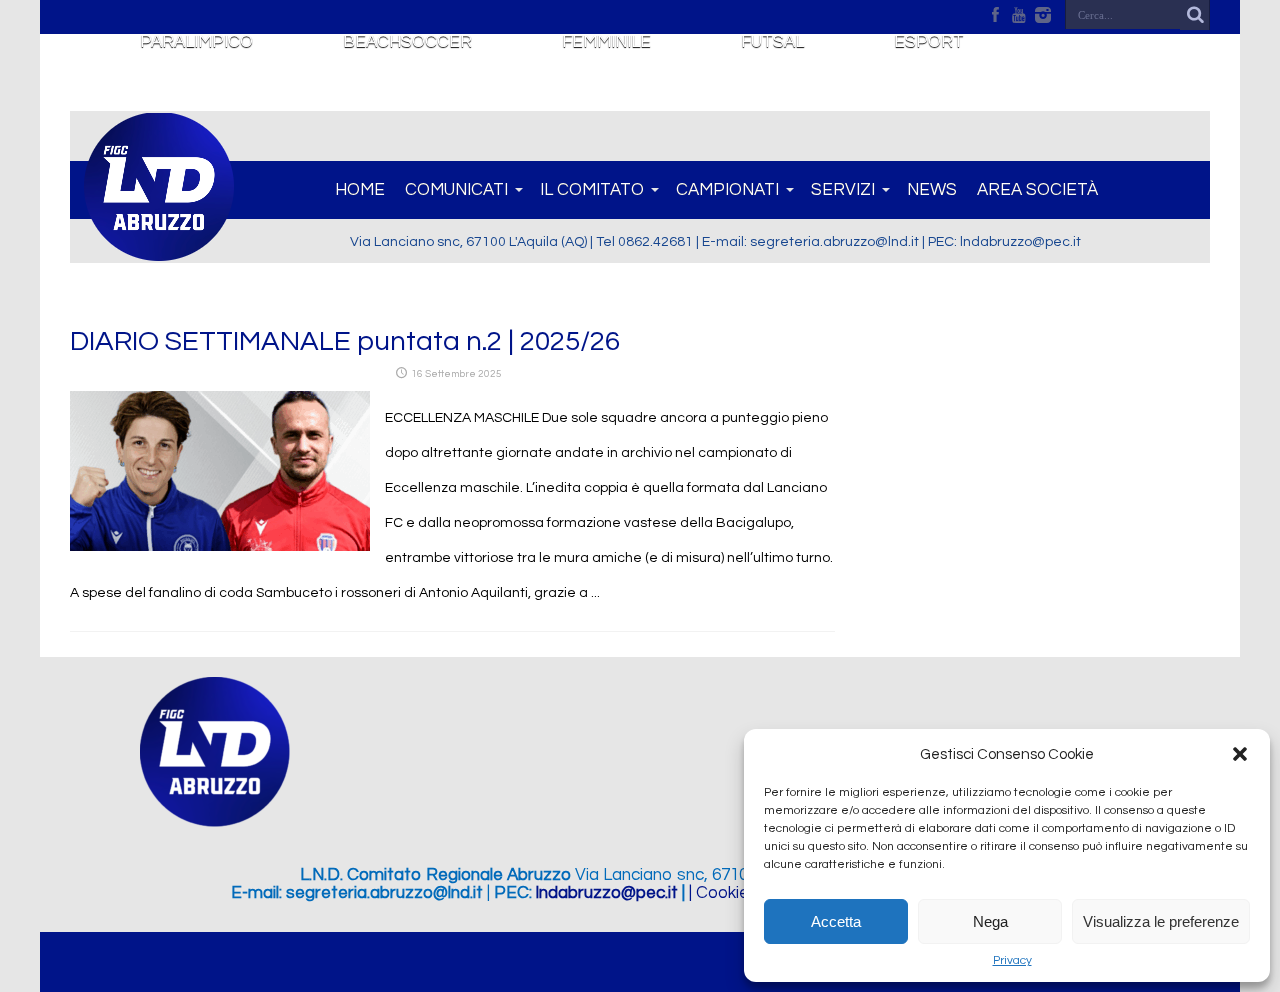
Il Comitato (592, 190)
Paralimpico (196, 42)
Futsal (772, 42)
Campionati (727, 190)
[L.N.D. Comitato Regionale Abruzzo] (159, 250)
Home (360, 190)
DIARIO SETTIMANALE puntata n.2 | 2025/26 (345, 341)
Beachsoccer (407, 42)
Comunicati (456, 190)
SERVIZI (843, 190)
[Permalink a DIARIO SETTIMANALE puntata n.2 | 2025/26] (220, 547)
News (932, 190)
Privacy (1012, 960)
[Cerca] (1195, 15)
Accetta (836, 921)
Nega (990, 921)
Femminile (606, 42)
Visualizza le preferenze (1161, 921)
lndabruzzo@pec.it (607, 893)
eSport (929, 42)
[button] (1240, 754)
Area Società (1037, 190)
